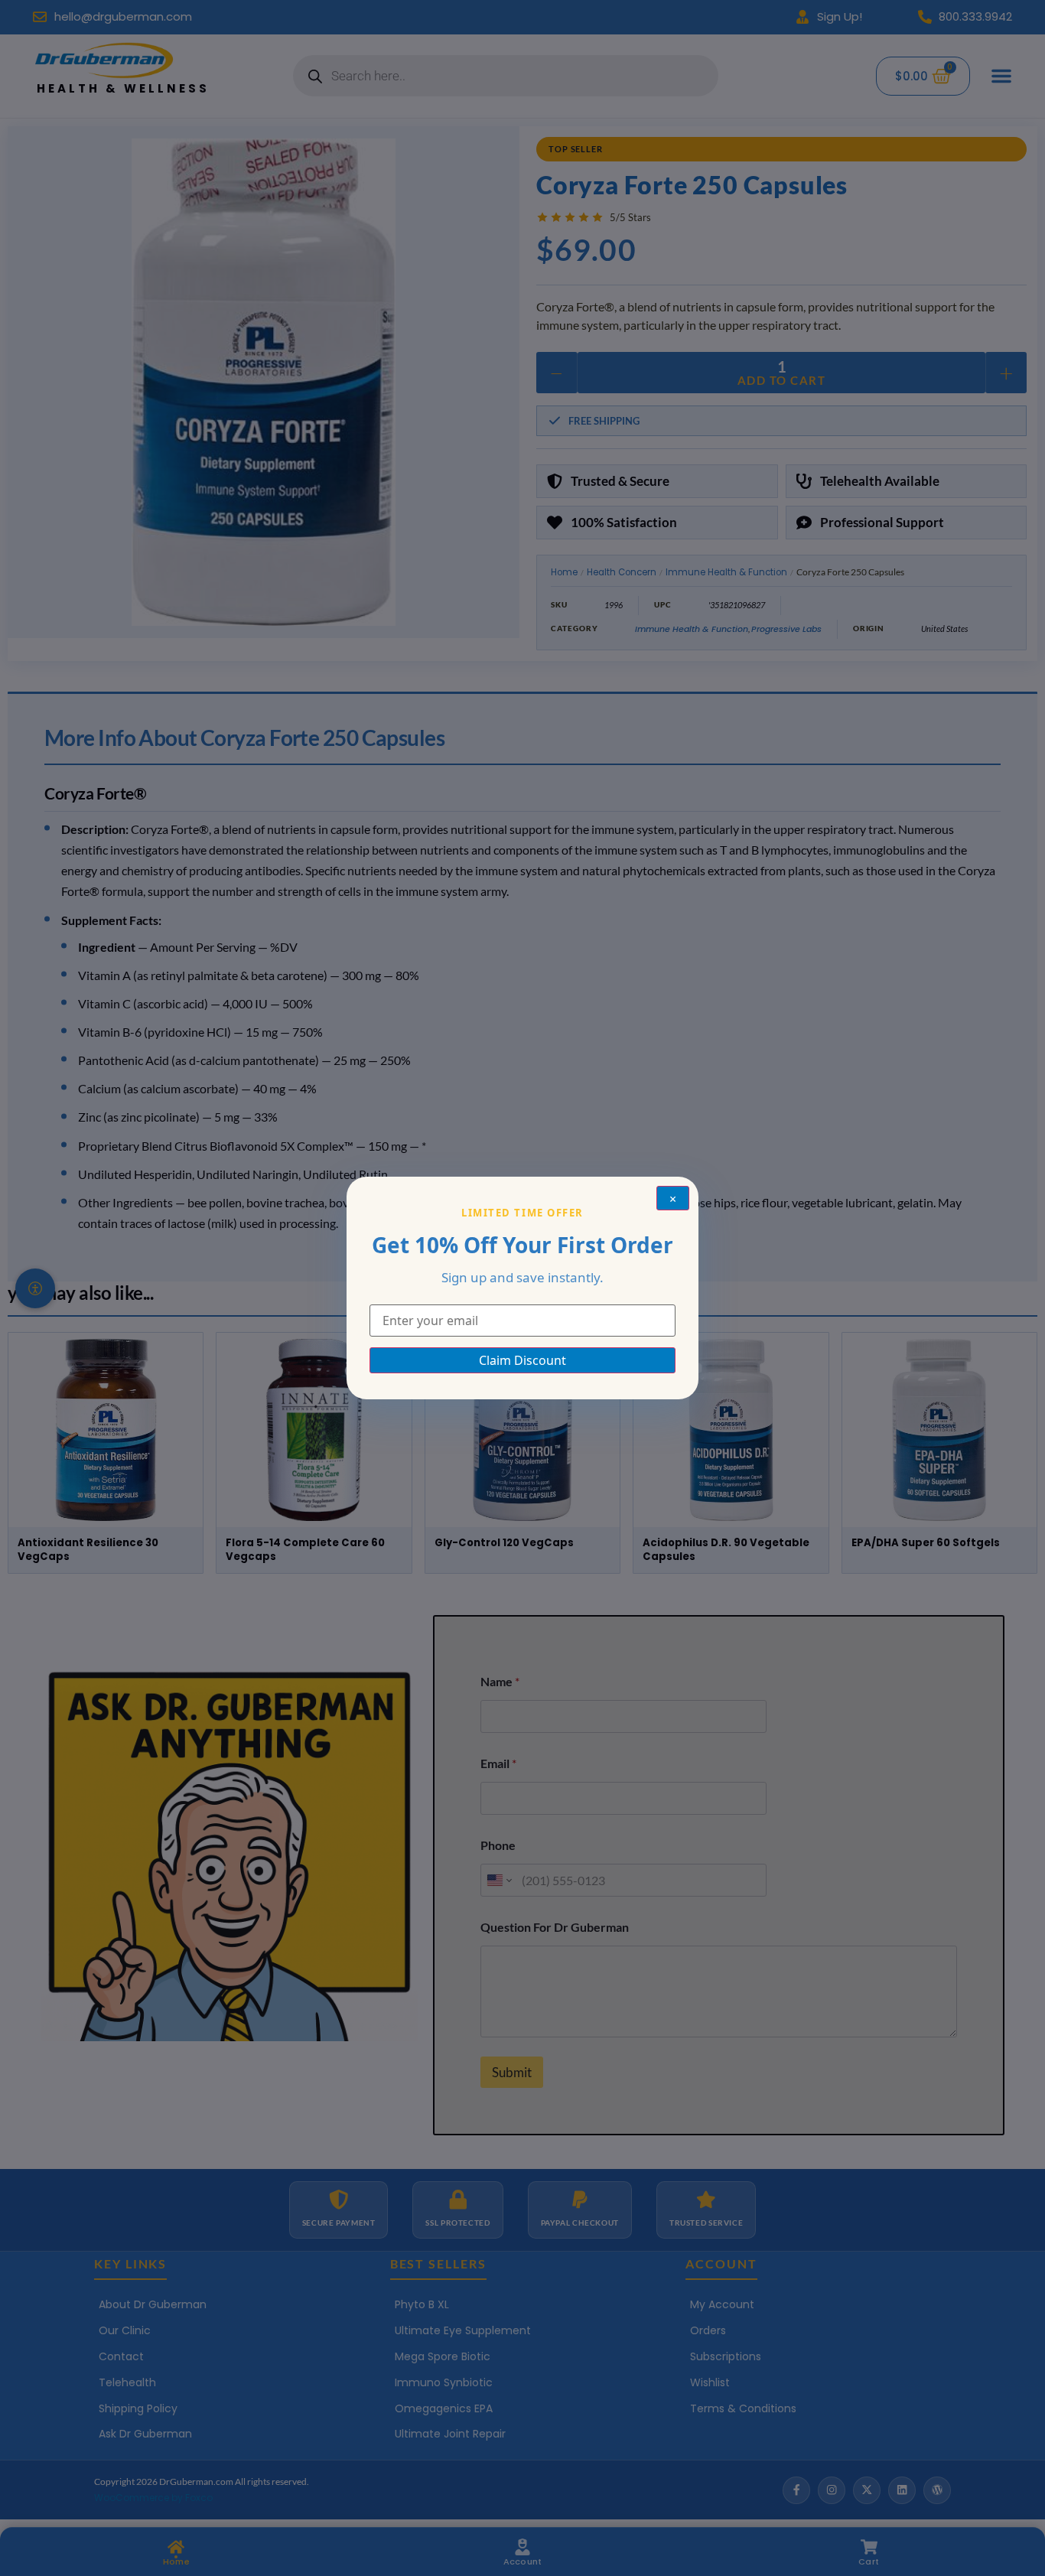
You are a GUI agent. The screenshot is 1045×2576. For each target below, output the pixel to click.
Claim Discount (522, 1360)
